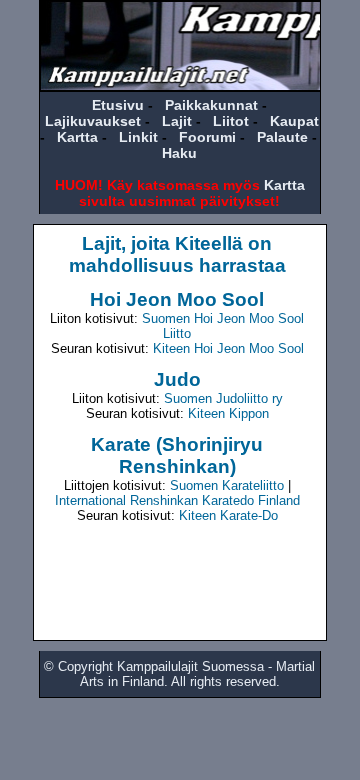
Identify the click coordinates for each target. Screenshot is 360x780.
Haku (179, 153)
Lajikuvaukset (93, 121)
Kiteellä (209, 243)
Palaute (282, 137)
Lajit (177, 121)
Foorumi (207, 137)
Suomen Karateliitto (227, 485)
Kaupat (294, 121)
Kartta (77, 137)
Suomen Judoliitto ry (223, 398)
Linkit (138, 137)
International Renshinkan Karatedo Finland (177, 500)
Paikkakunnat (211, 105)
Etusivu (118, 105)
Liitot (231, 121)
